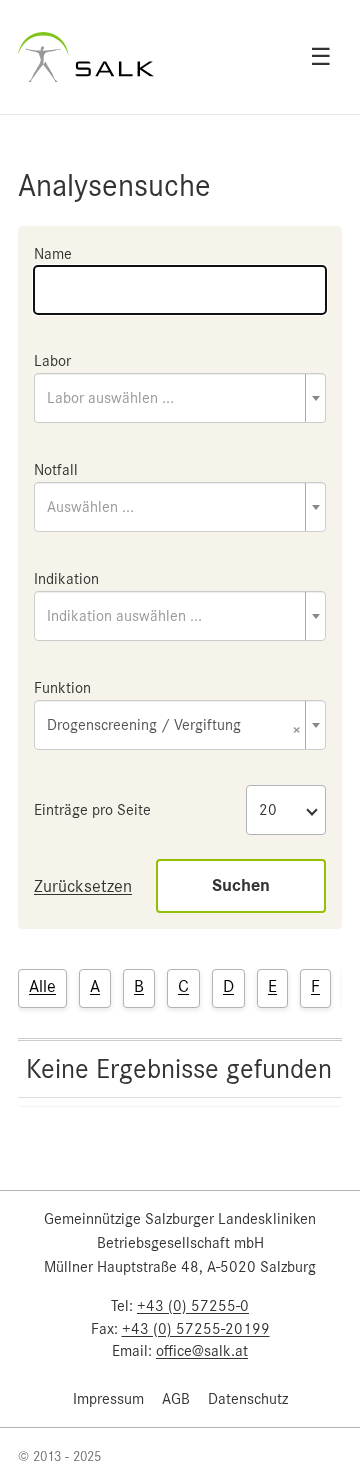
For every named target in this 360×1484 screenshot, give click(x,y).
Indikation (66, 579)
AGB (176, 1399)
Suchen (241, 885)
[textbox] (180, 398)
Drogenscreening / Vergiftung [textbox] (174, 726)
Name (53, 254)
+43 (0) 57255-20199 (196, 1329)
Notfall (56, 470)
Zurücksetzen (83, 886)
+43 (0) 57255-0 (193, 1306)
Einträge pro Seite (92, 810)
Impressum (108, 1399)
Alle (42, 986)
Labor (52, 361)
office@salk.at (202, 1351)
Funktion (62, 688)
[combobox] (180, 398)
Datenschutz (248, 1399)
